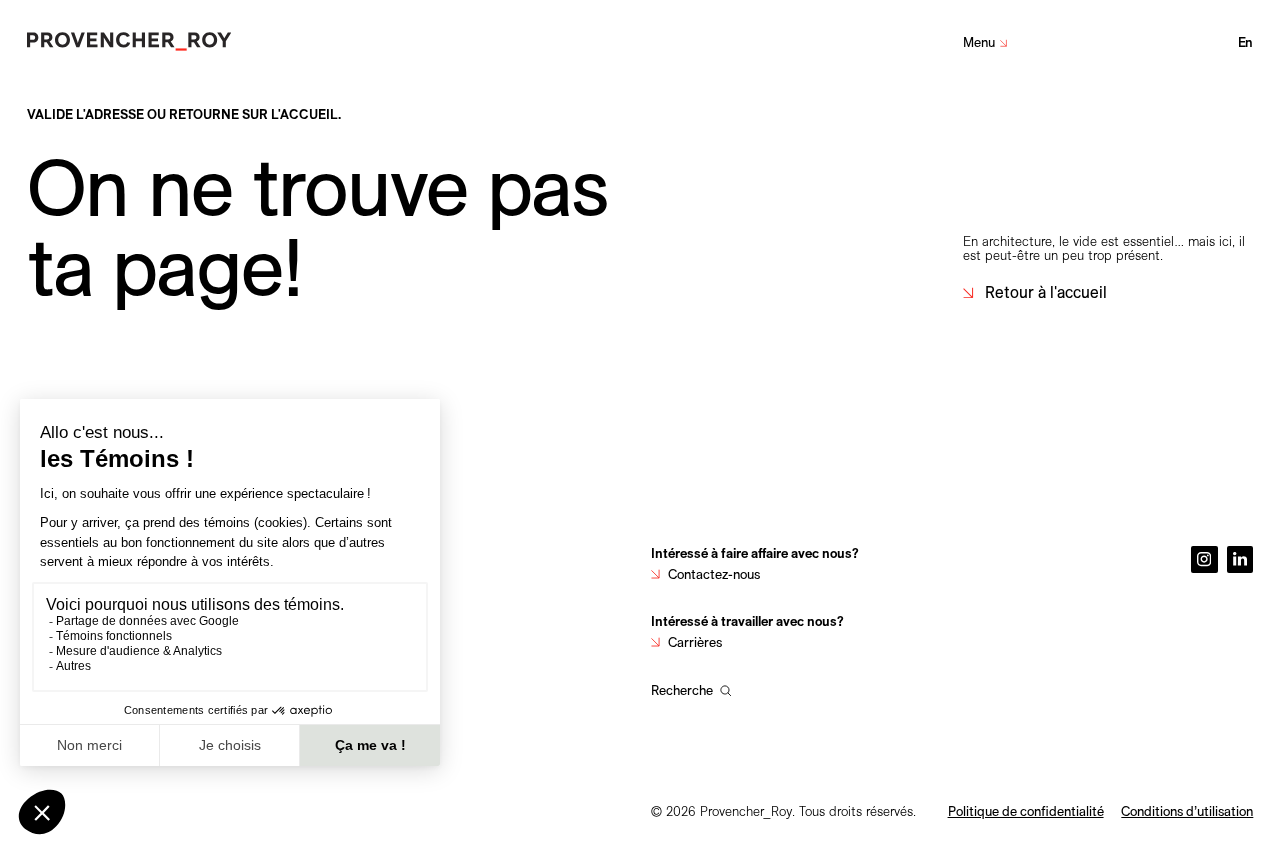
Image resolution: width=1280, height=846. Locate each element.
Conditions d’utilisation (1187, 811)
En (1246, 42)
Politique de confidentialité (1026, 811)
